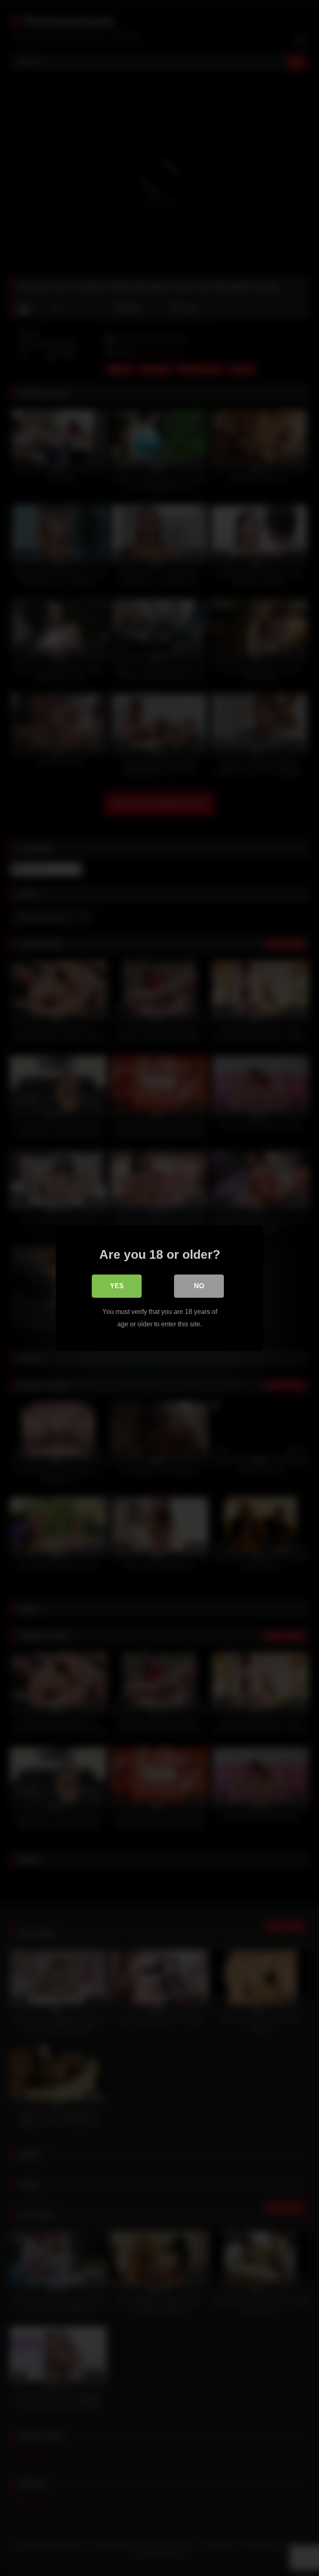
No (199, 1286)
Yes (117, 1286)
